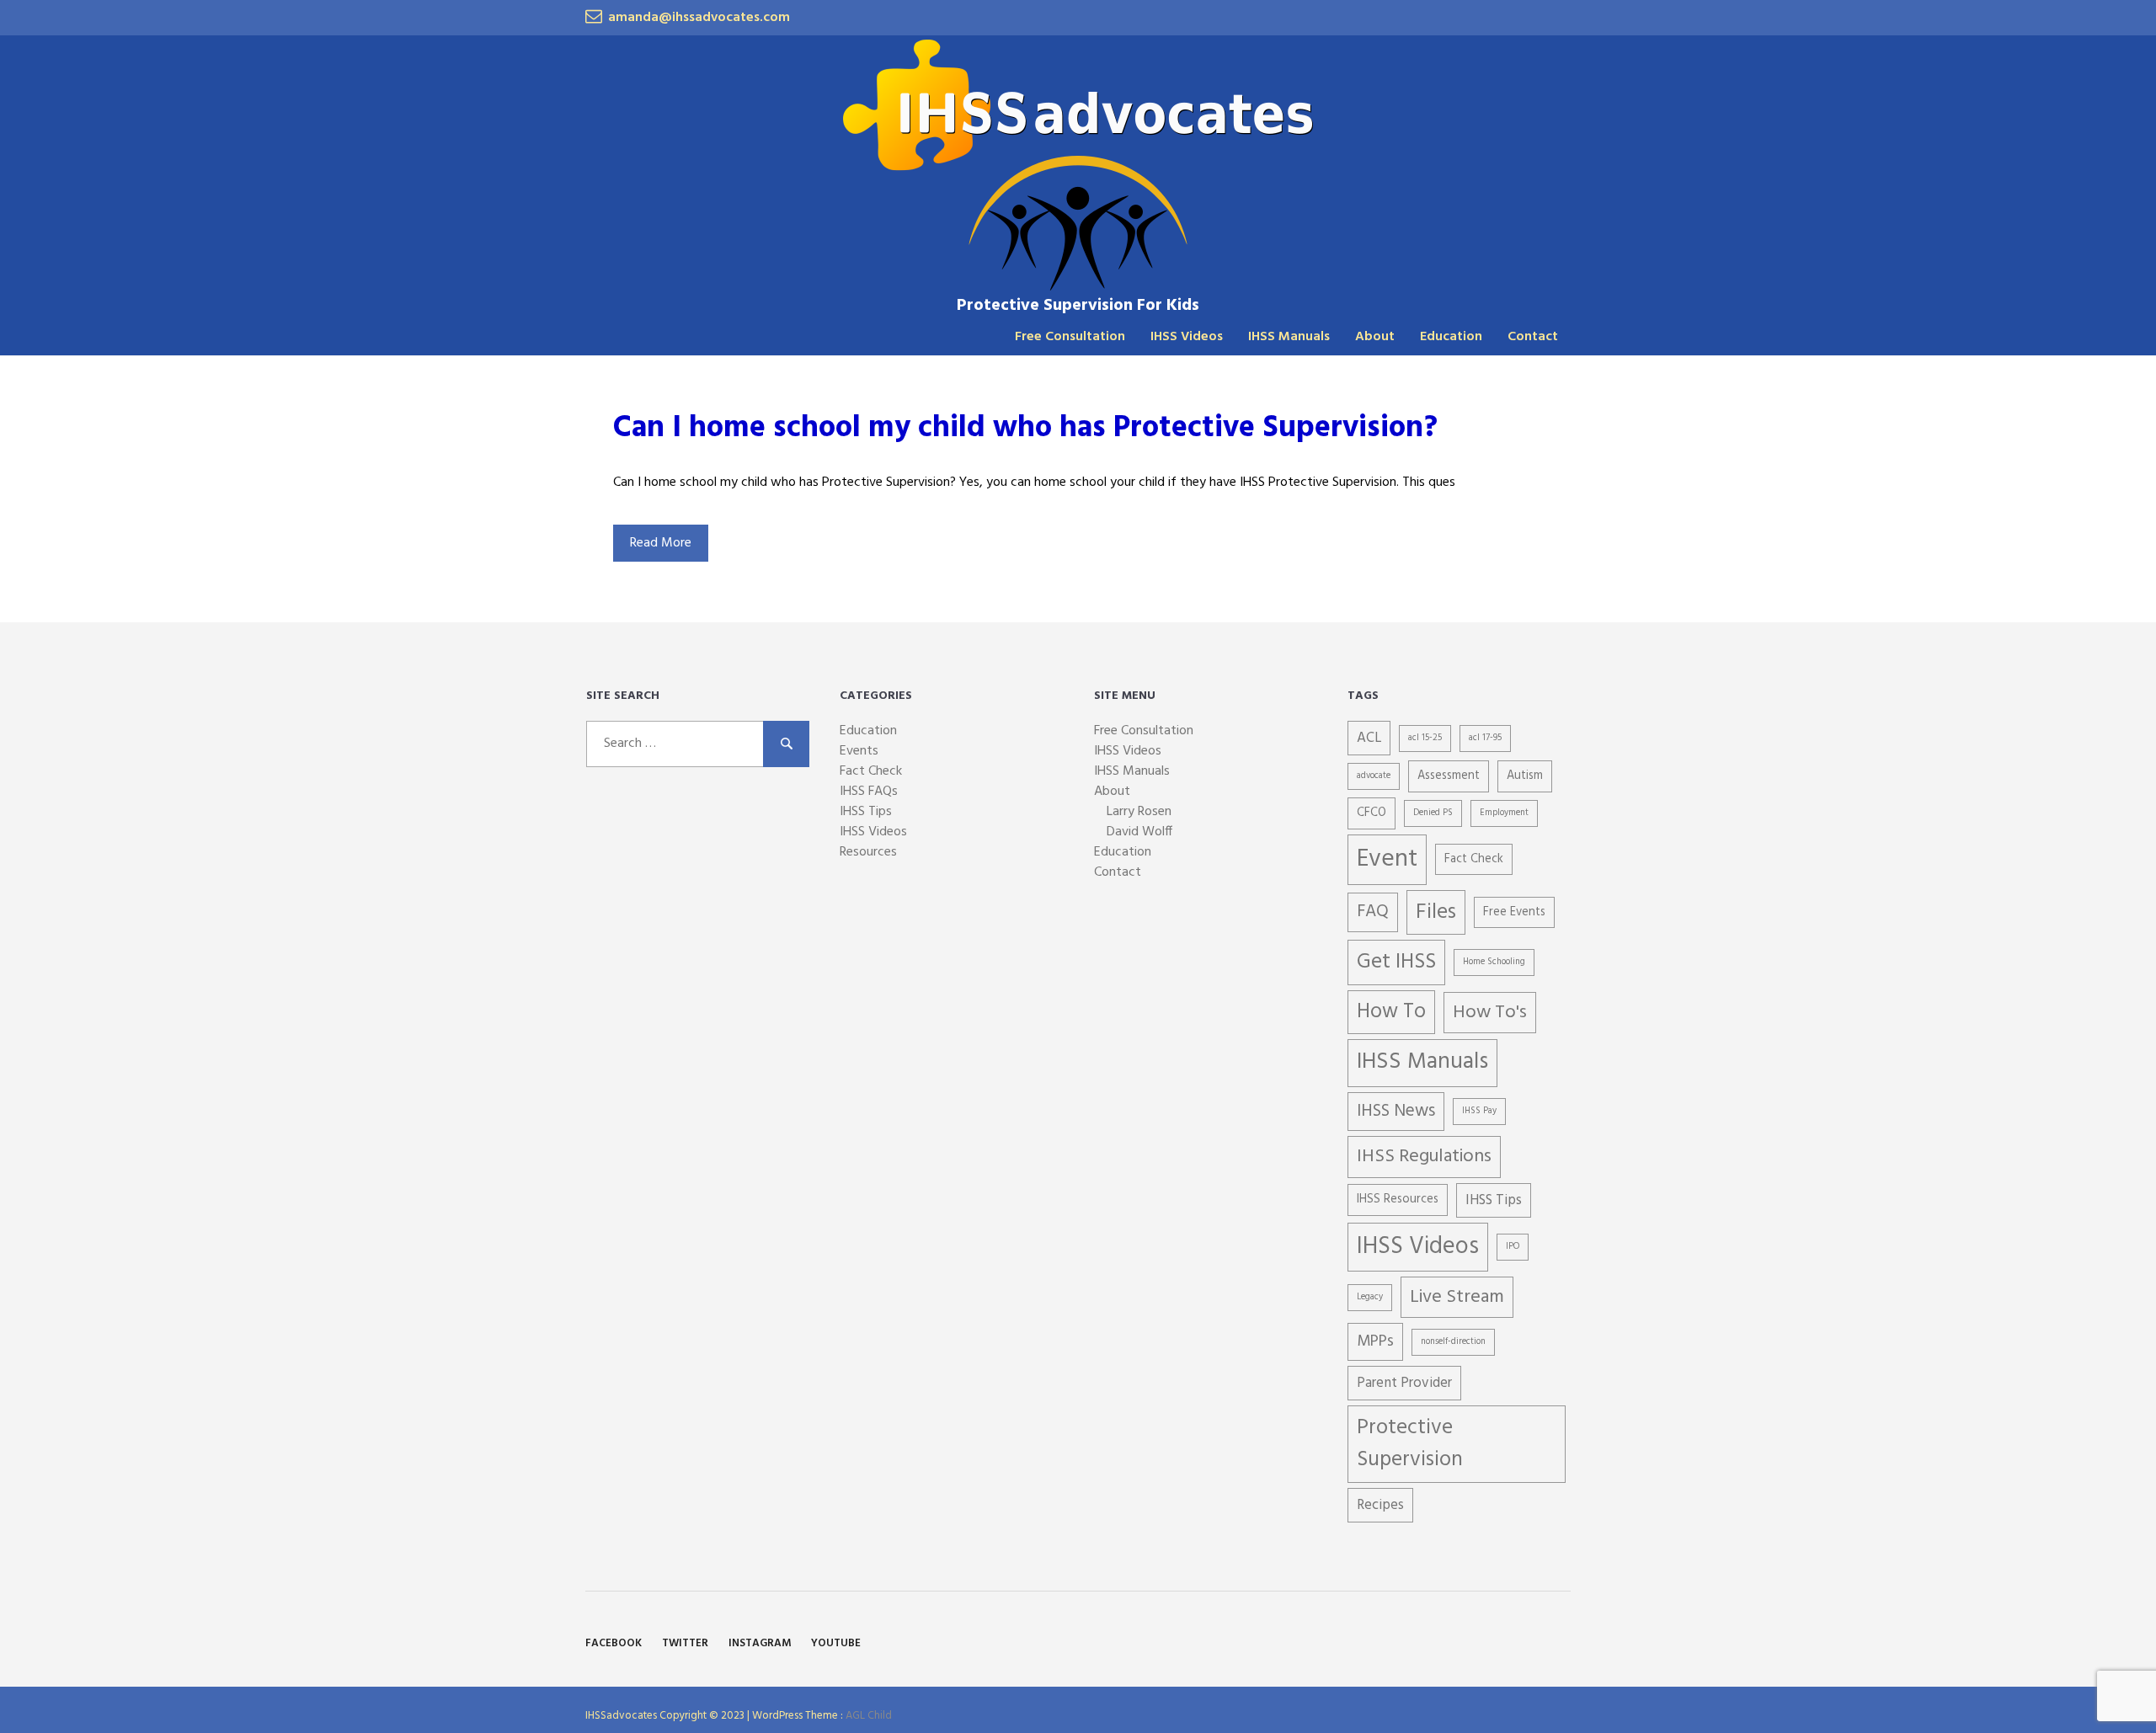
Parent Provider (1404, 1383)
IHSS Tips (866, 812)
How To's (1490, 1013)
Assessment (1449, 776)
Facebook (614, 1643)
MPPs (1375, 1341)
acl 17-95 (1485, 738)
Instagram (760, 1643)
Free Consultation (1070, 337)
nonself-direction (1453, 1342)
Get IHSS (1396, 962)
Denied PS (1433, 813)
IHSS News (1396, 1111)
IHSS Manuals (1289, 337)
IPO (1513, 1247)
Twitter (685, 1643)
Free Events (1514, 912)
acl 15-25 (1425, 738)
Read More (661, 543)
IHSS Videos (1187, 337)
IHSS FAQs (869, 792)
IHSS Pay (1479, 1111)
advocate (1374, 776)
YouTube (836, 1643)
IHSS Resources (1398, 1200)
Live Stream (1457, 1297)
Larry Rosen (1139, 812)
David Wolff (1139, 832)
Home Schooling (1494, 962)
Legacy (1370, 1297)
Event (1387, 859)
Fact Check (871, 771)
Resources (868, 852)
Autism (1525, 776)
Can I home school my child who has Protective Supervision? (1025, 429)
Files (1436, 912)
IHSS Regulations (1424, 1157)
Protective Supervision (1410, 1444)
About (1375, 337)
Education (1451, 337)
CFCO (1372, 813)
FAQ (1373, 912)
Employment (1504, 813)
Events (859, 751)
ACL (1369, 738)
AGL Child (869, 1716)
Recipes (1380, 1505)
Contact (1533, 337)
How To (1391, 1012)
